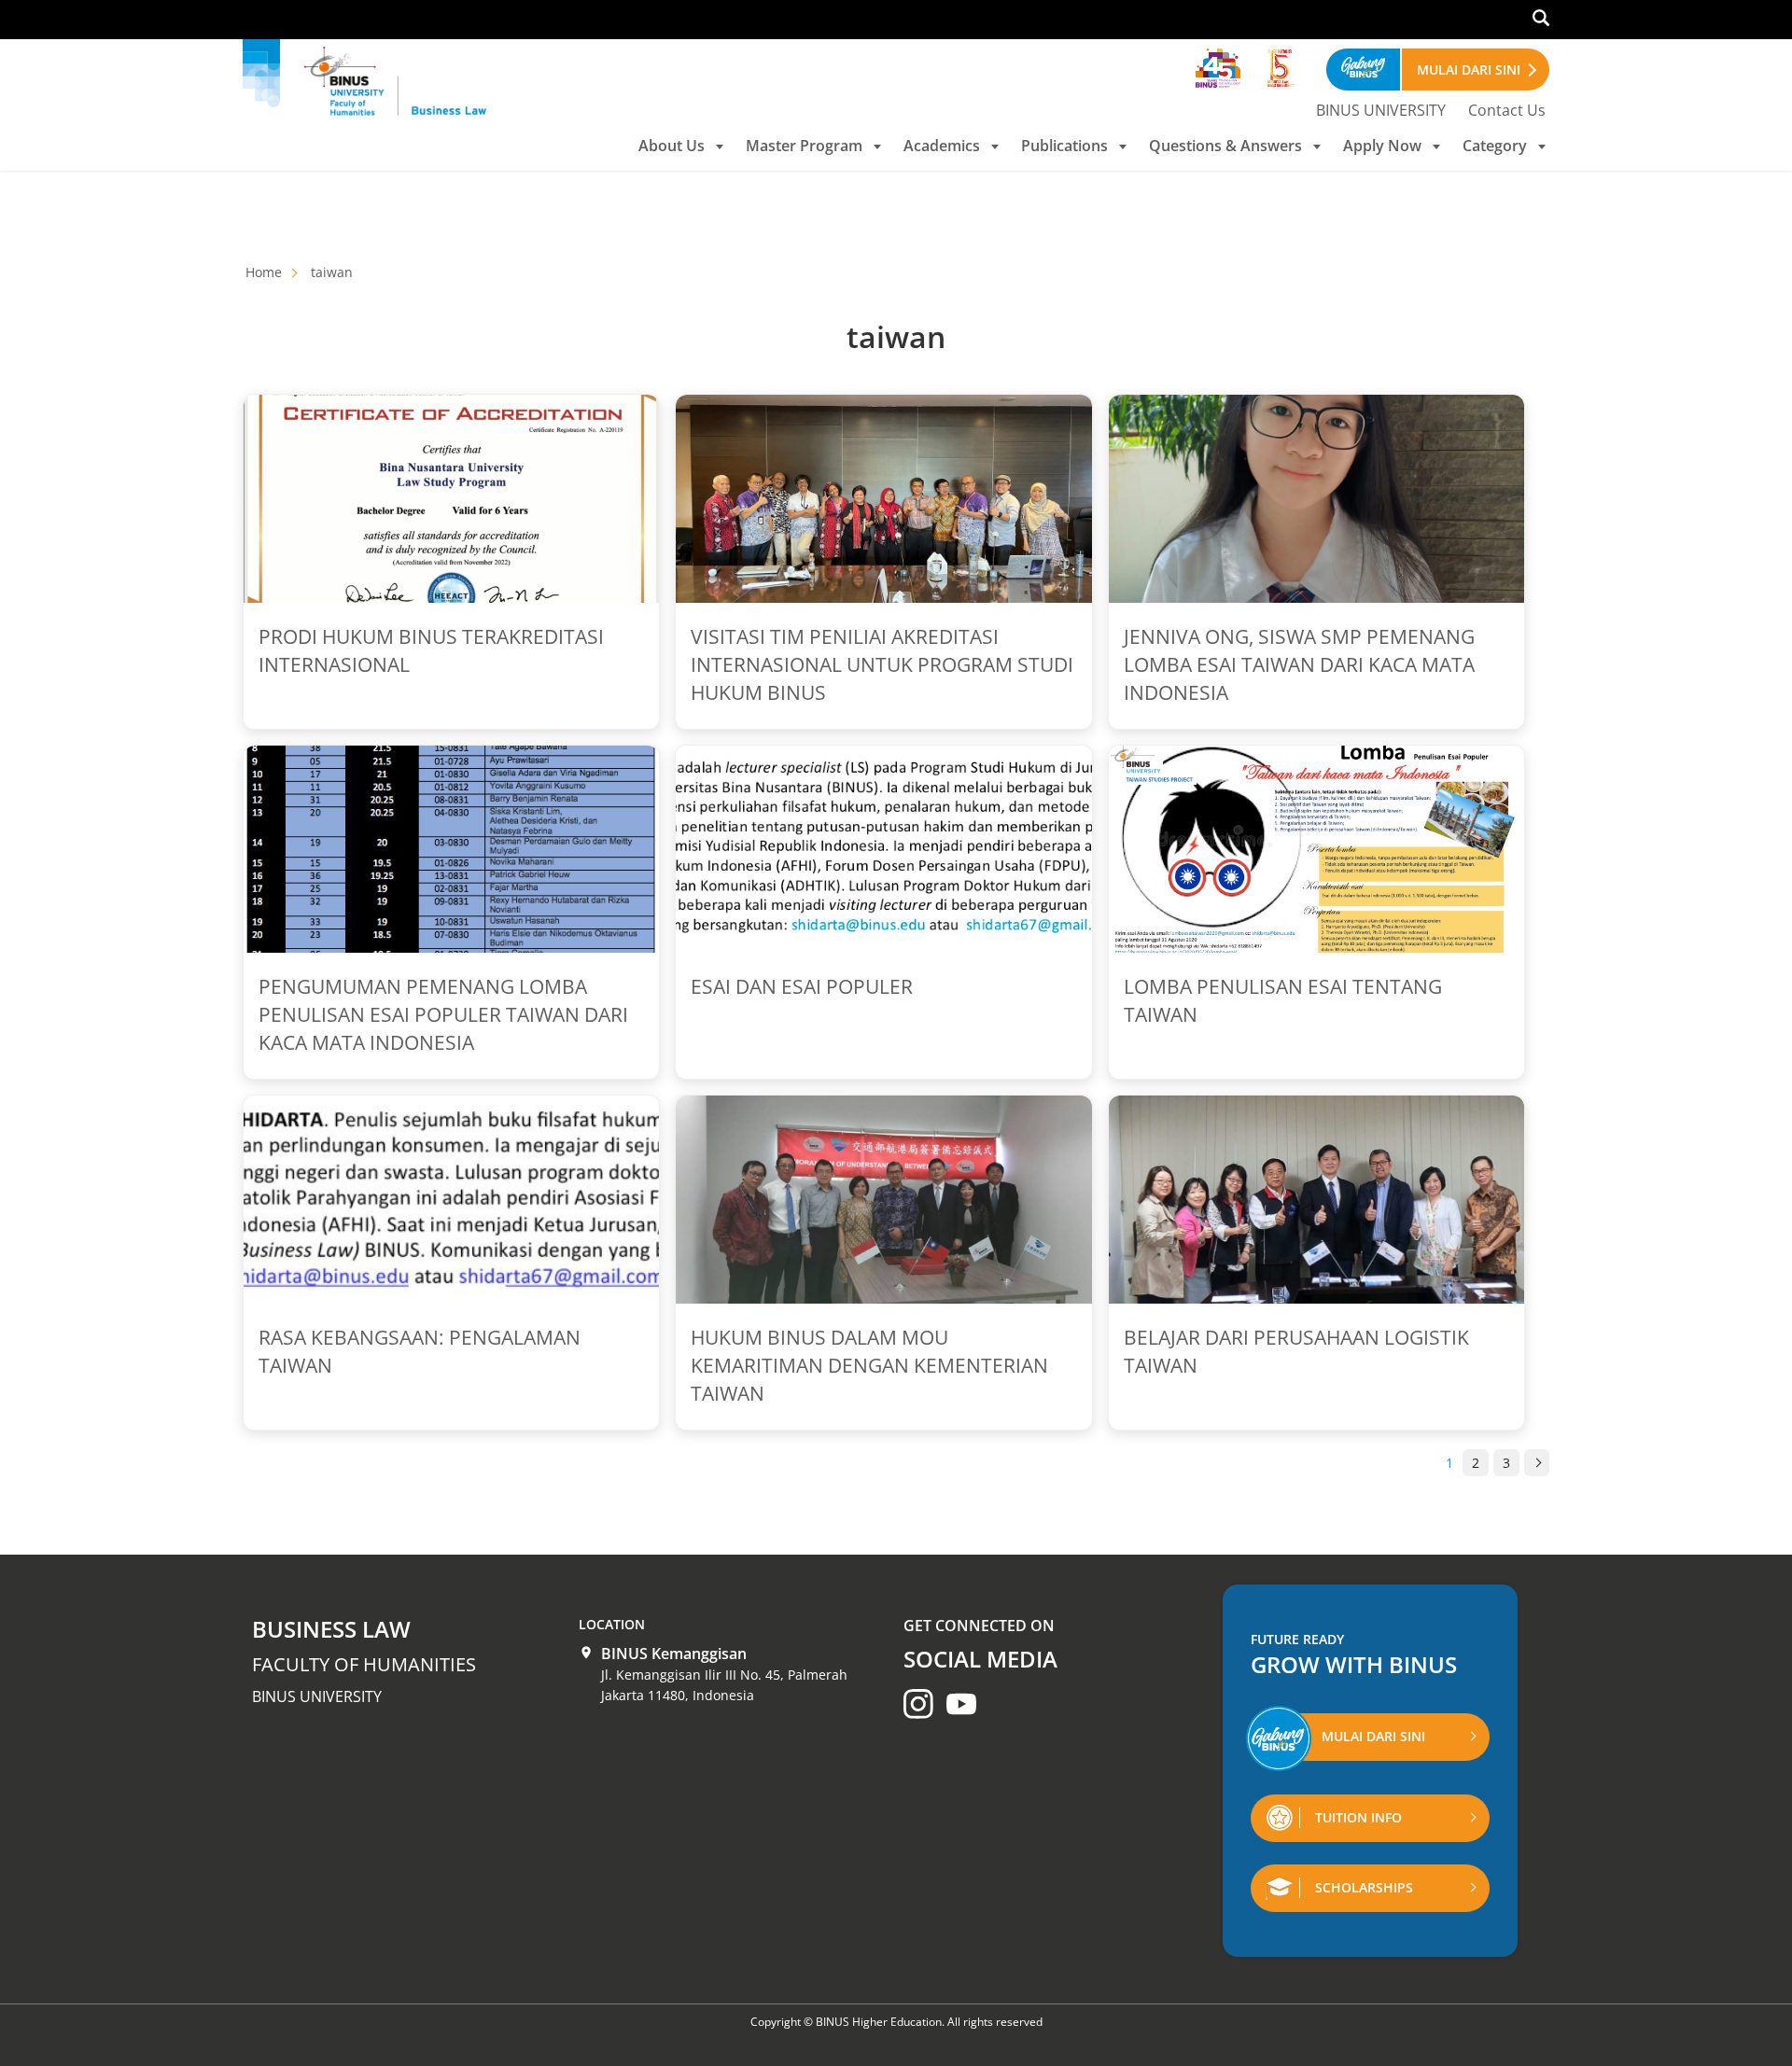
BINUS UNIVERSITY (1381, 110)
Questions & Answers (1225, 146)
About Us (672, 146)
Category (1495, 146)
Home (264, 272)
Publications (1064, 146)
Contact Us (1507, 110)
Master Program (804, 146)
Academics (942, 146)
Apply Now (1382, 146)
